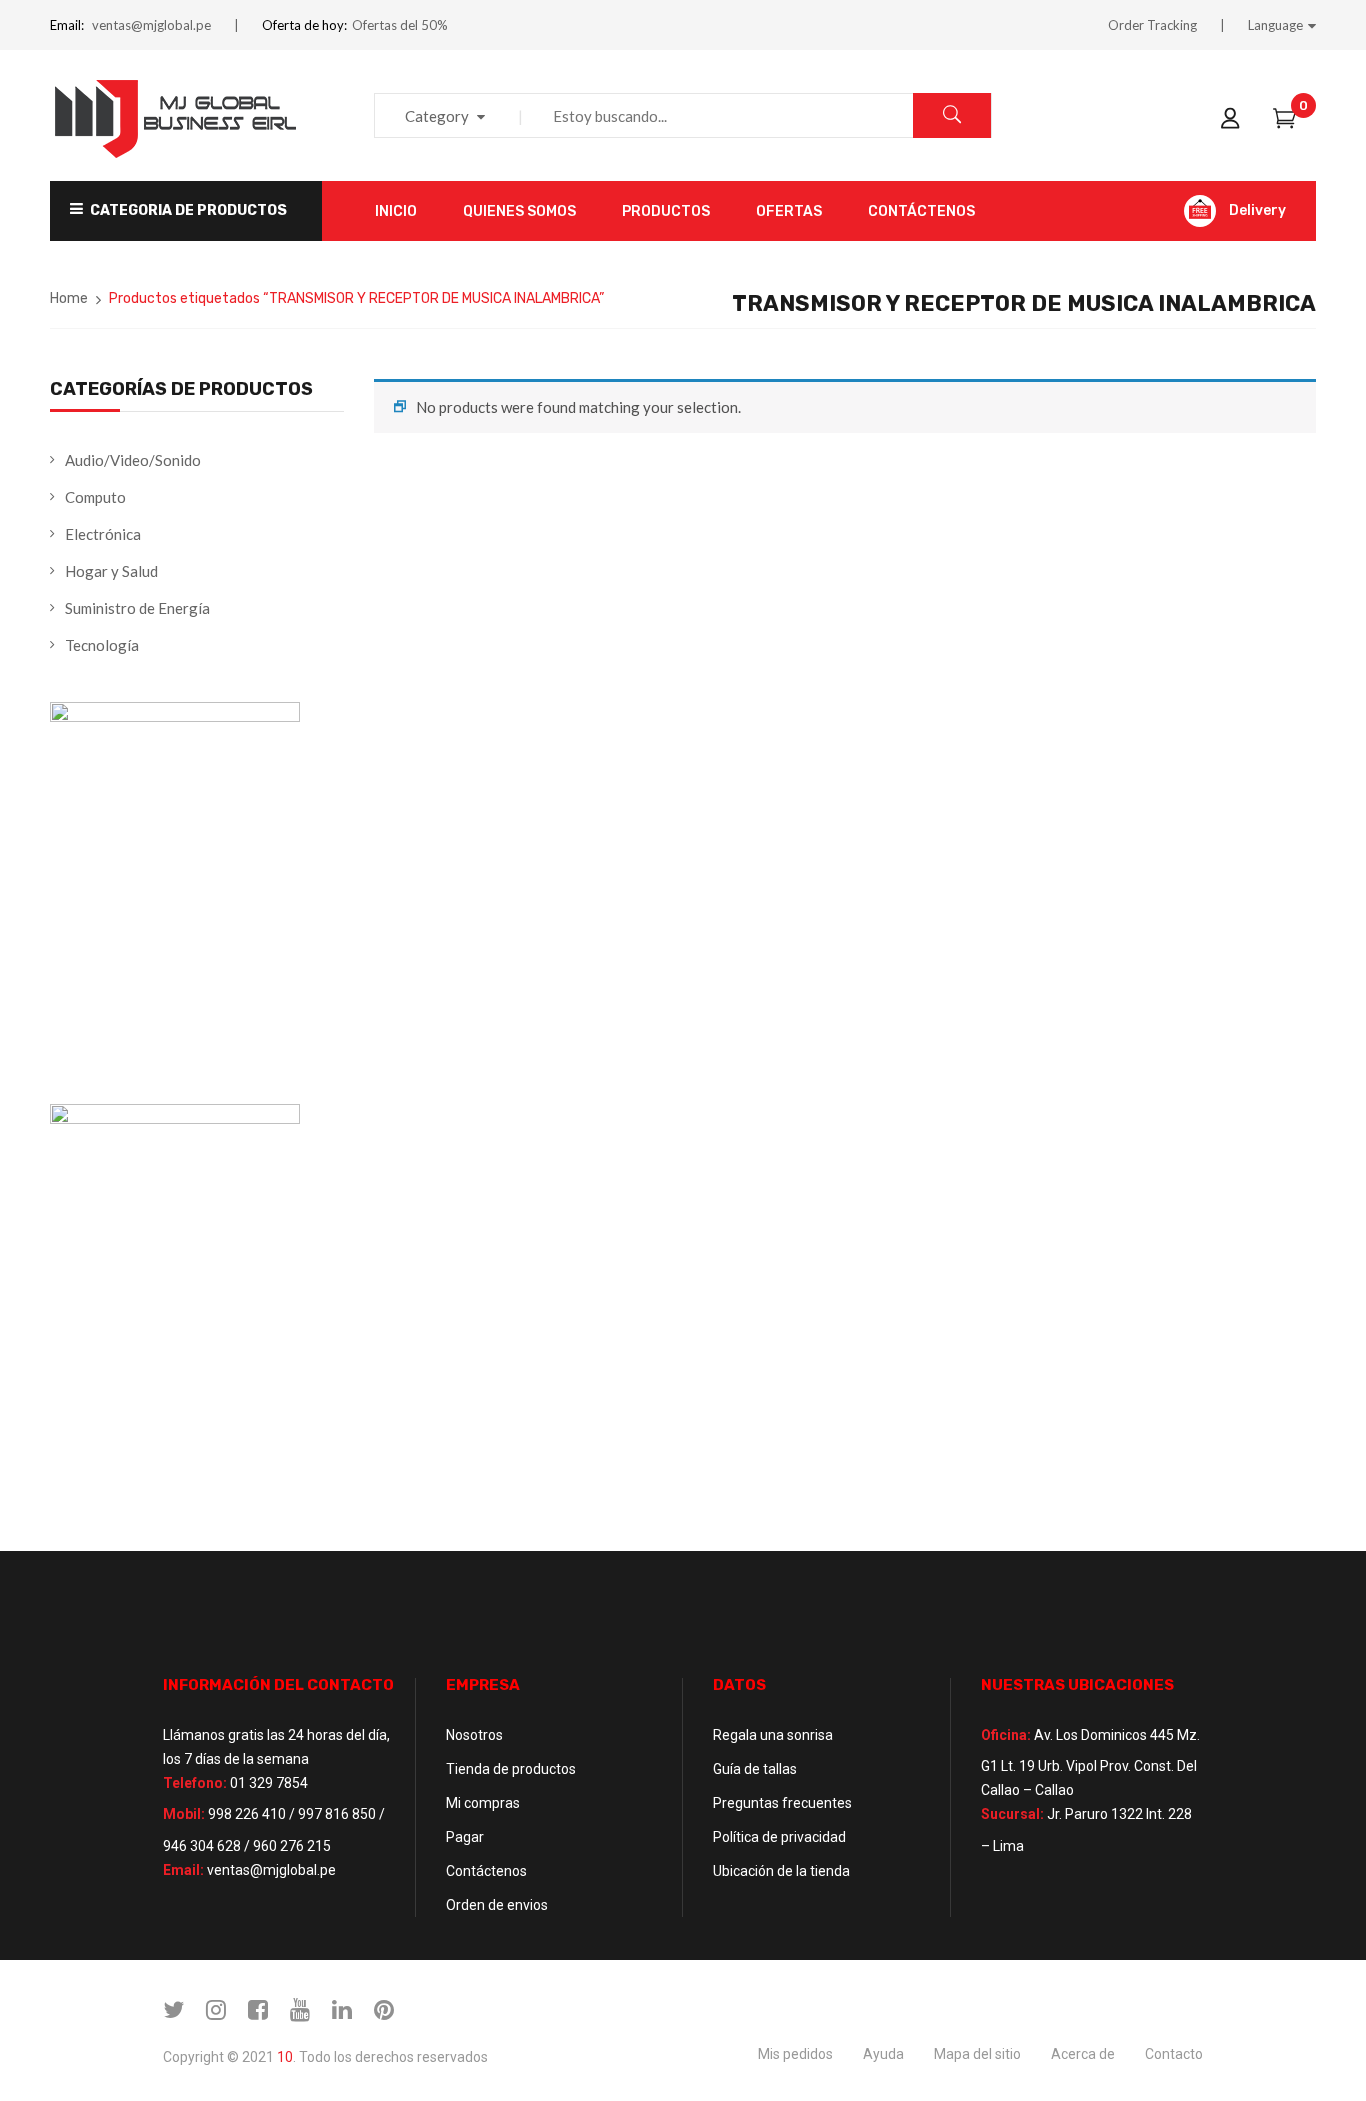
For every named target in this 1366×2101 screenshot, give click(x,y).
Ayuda (883, 2054)
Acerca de (1083, 2054)
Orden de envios (497, 1905)
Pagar (465, 1837)
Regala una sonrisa (773, 1735)
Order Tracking (1152, 25)
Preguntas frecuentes (782, 1803)
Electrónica (103, 534)
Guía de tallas (755, 1769)
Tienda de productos (511, 1769)
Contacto (1174, 2054)
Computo (95, 497)
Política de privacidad (779, 1837)
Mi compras (483, 1803)
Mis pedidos (795, 2054)
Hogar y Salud (111, 571)
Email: (67, 25)
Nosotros (474, 1735)
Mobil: (184, 1814)
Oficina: (1006, 1735)
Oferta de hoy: (304, 25)
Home (69, 298)
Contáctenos (486, 1871)
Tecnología (102, 645)
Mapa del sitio (977, 2054)
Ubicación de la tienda (781, 1871)
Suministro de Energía (137, 608)
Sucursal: (1012, 1814)
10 (285, 2057)
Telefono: (195, 1783)
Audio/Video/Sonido (133, 460)
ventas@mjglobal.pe (151, 25)
